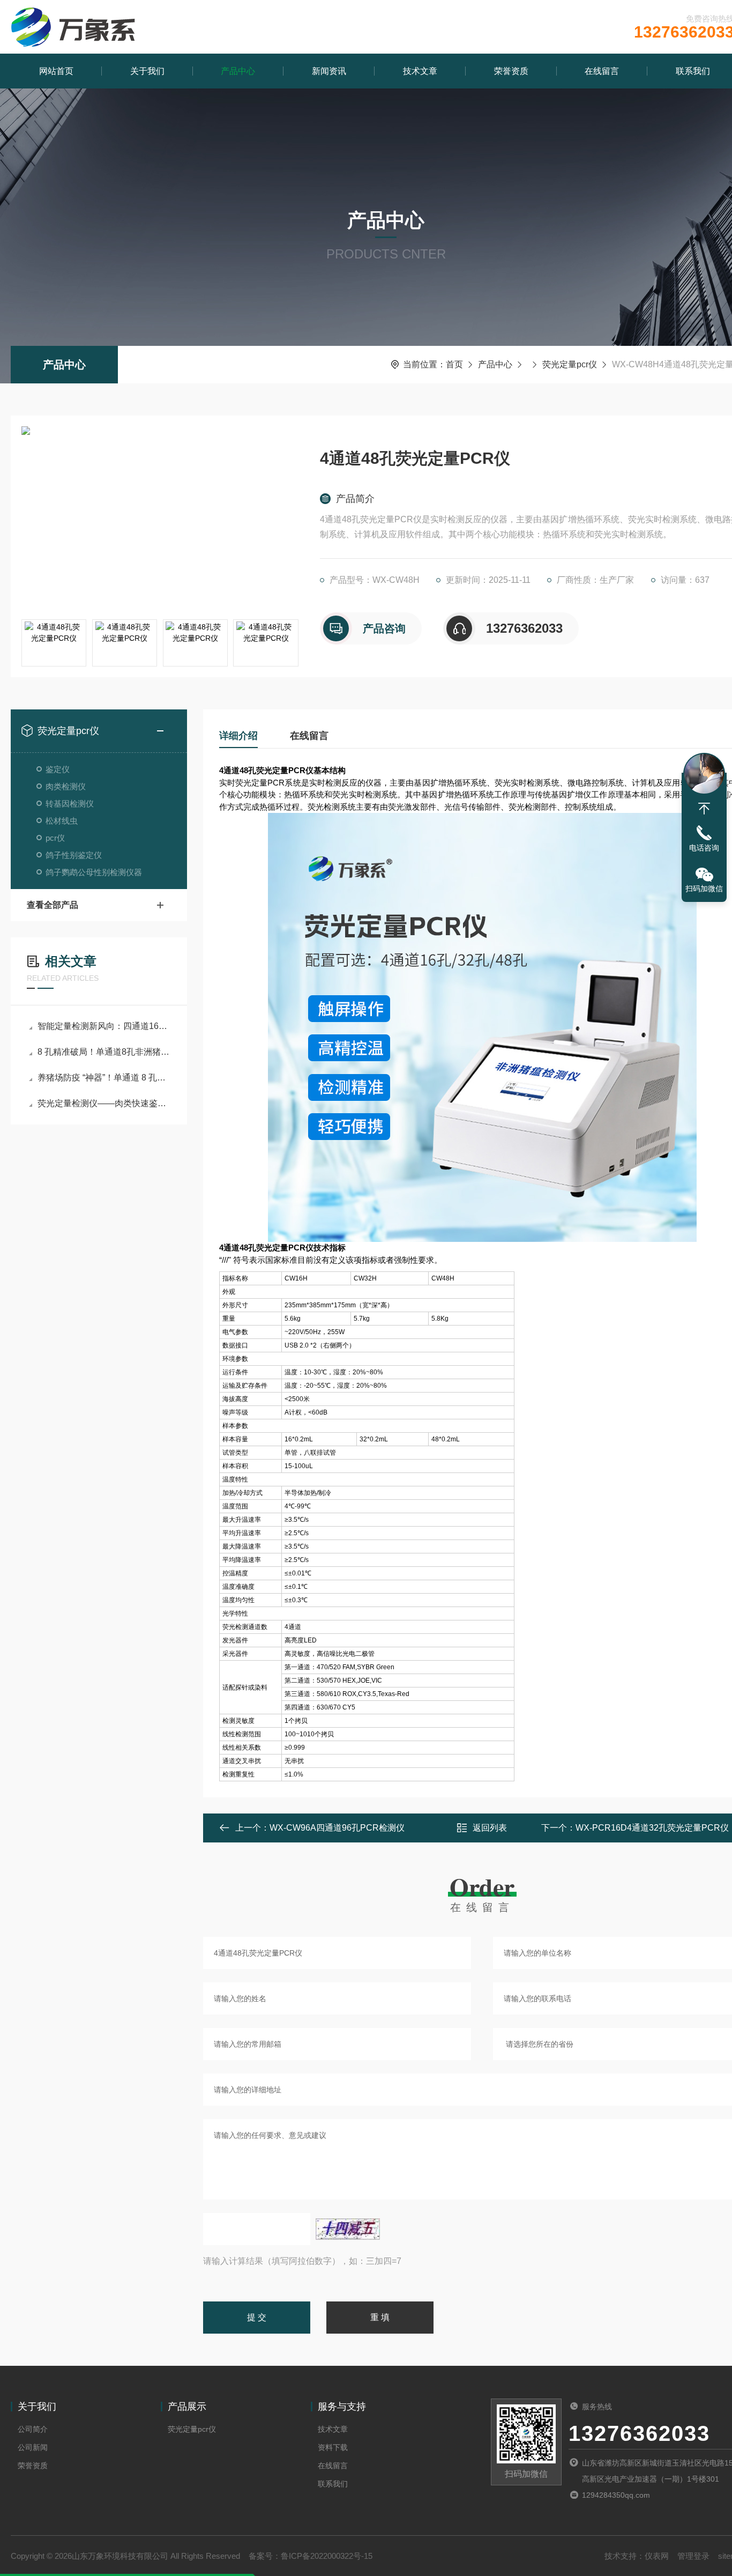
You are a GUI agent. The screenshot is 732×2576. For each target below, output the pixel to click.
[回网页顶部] (704, 809)
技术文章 (420, 71)
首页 (454, 364)
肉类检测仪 (66, 786)
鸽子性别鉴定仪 (74, 855)
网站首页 (56, 71)
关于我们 (147, 71)
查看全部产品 (53, 905)
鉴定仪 (58, 769)
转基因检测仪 (70, 804)
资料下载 (333, 2447)
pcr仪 (55, 838)
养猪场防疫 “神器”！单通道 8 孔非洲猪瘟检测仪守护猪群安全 (104, 1078)
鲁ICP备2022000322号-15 (327, 2556)
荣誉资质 (511, 71)
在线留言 (602, 71)
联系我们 (333, 2484)
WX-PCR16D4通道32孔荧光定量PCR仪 (652, 1828)
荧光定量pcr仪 (570, 364)
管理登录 (693, 2556)
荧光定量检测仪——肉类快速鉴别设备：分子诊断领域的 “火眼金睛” (104, 1103)
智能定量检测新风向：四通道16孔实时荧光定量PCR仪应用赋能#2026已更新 (104, 1026)
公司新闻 (33, 2447)
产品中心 (238, 71)
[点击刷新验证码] (348, 2229)
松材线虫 (62, 821)
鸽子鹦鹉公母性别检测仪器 (94, 872)
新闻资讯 (329, 71)
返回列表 (490, 1828)
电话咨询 (704, 848)
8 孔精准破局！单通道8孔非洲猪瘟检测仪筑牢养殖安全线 (104, 1052)
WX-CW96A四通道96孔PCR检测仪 (337, 1828)
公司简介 (33, 2429)
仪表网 (657, 2556)
